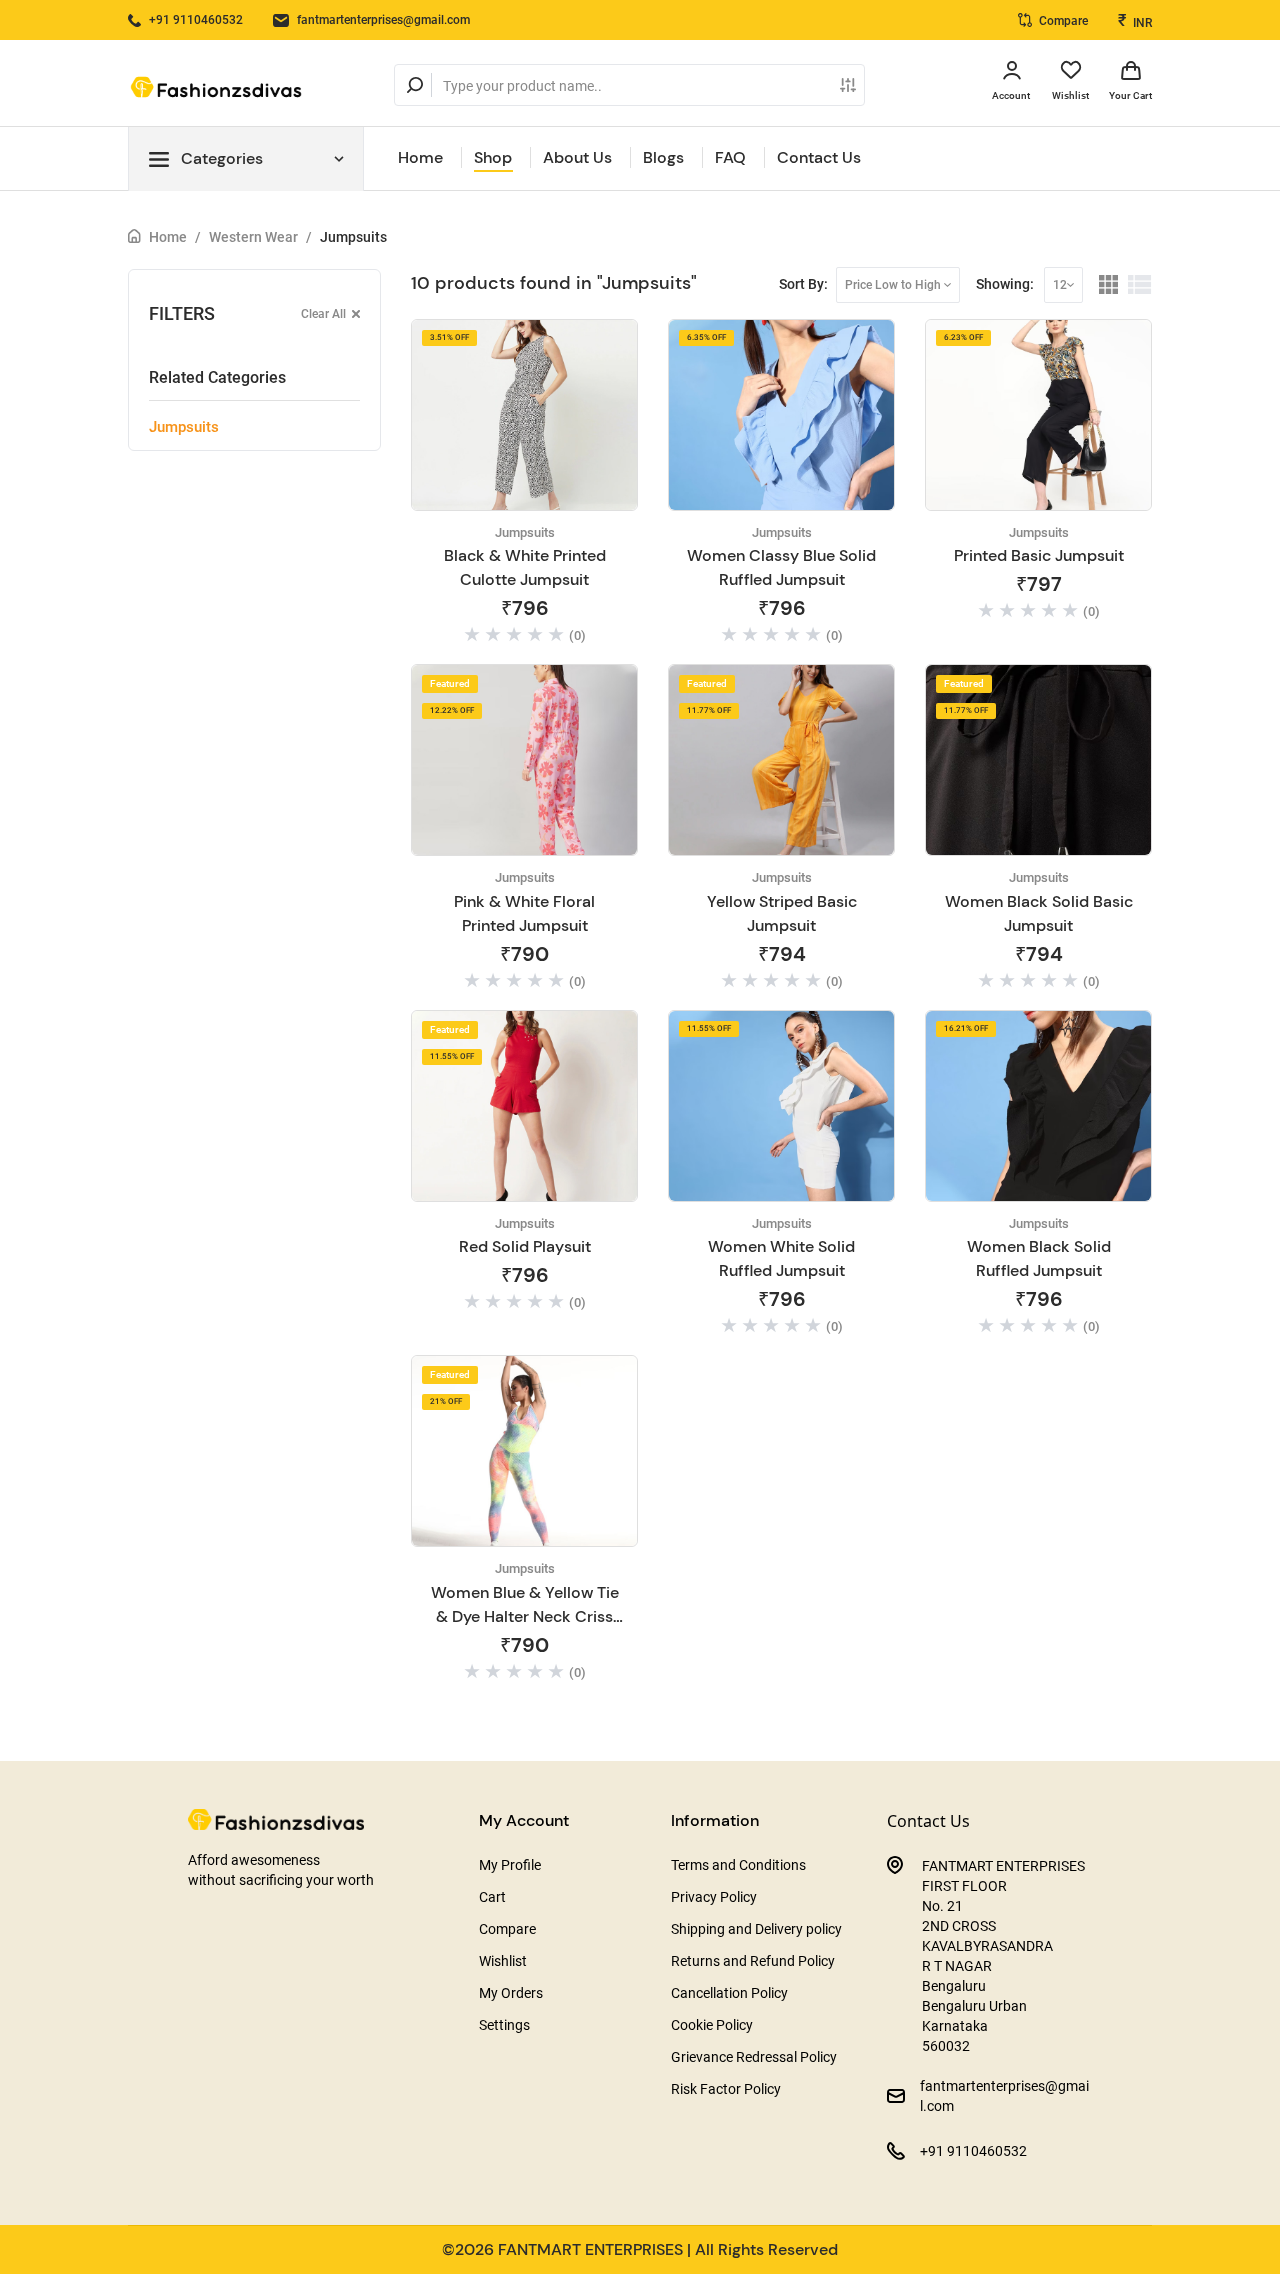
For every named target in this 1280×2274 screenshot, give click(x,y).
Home (420, 157)
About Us (577, 157)
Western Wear (253, 237)
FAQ (730, 157)
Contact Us (819, 157)
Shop (493, 157)
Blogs (663, 157)
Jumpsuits (353, 237)
